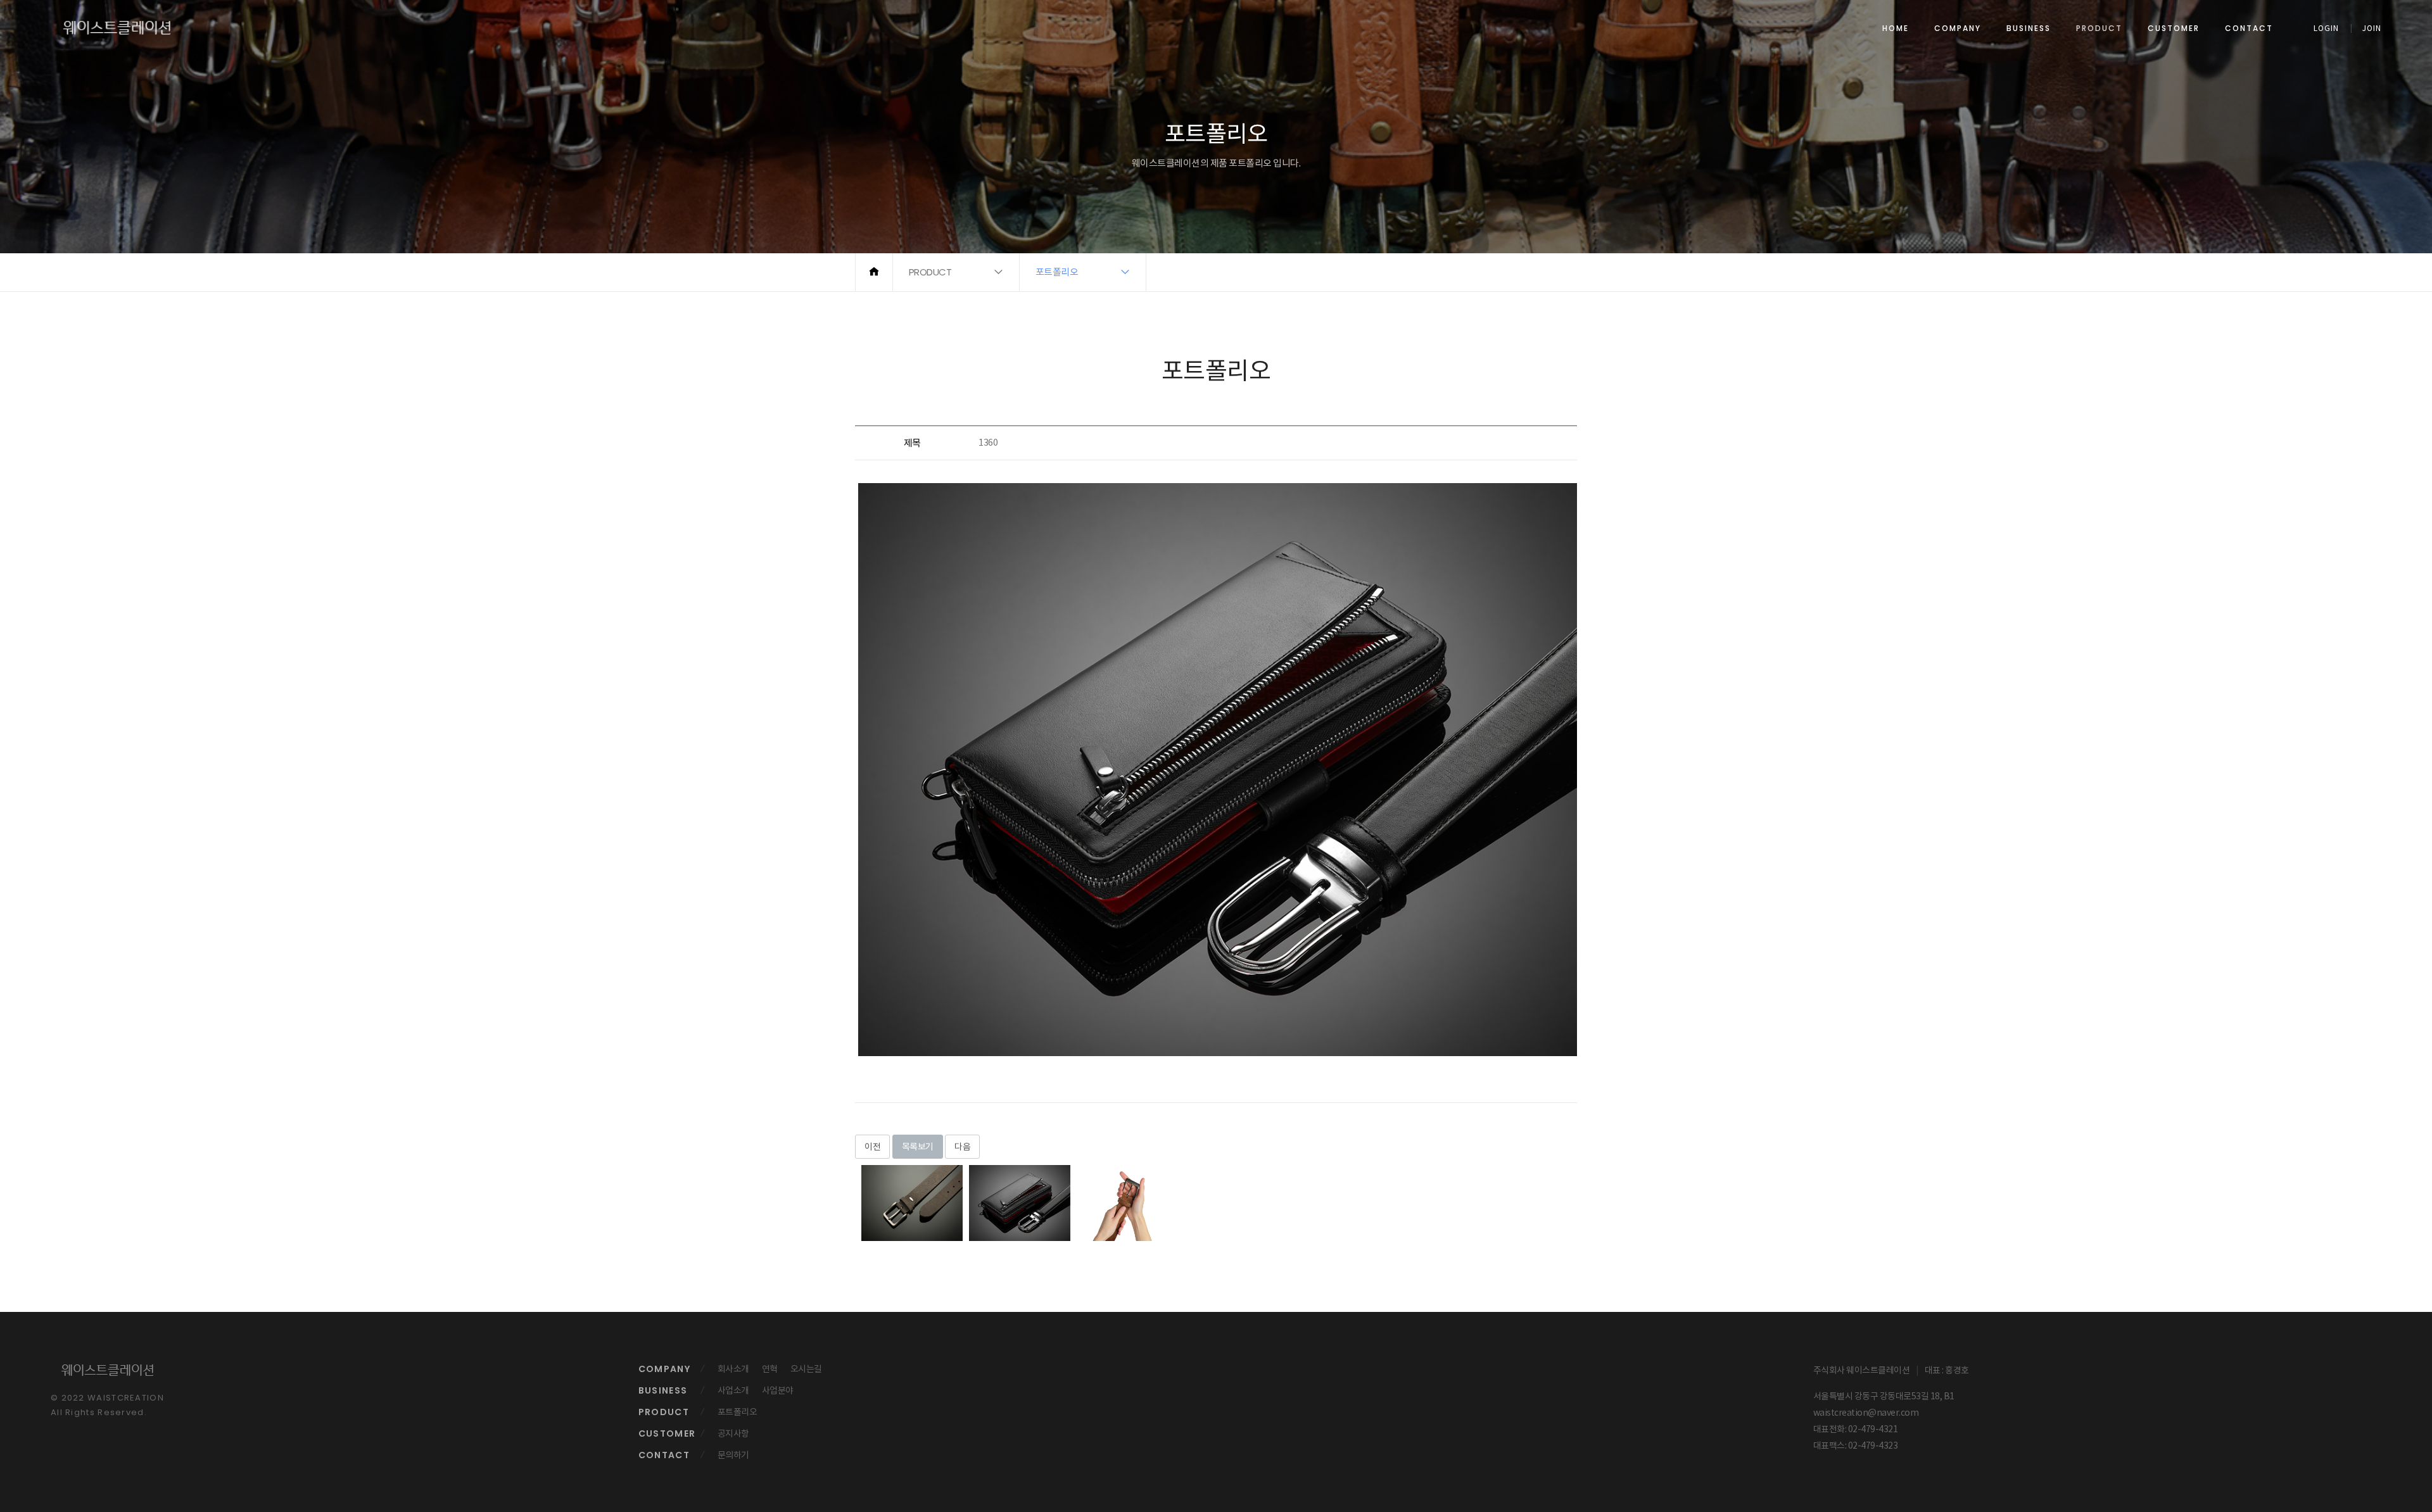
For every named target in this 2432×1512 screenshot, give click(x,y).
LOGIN (2326, 28)
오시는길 (806, 1369)
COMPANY (1958, 28)
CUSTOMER (2174, 28)
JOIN (2372, 28)
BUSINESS (2029, 28)
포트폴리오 (738, 1412)
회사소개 (733, 1369)
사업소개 (733, 1390)
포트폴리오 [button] (1057, 272)
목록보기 (918, 1147)
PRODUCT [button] (930, 272)
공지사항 (733, 1433)
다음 (962, 1147)
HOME (1896, 28)
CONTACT (2249, 28)
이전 (872, 1147)
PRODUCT (2099, 28)
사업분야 (778, 1390)
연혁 (770, 1369)
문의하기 (733, 1455)
